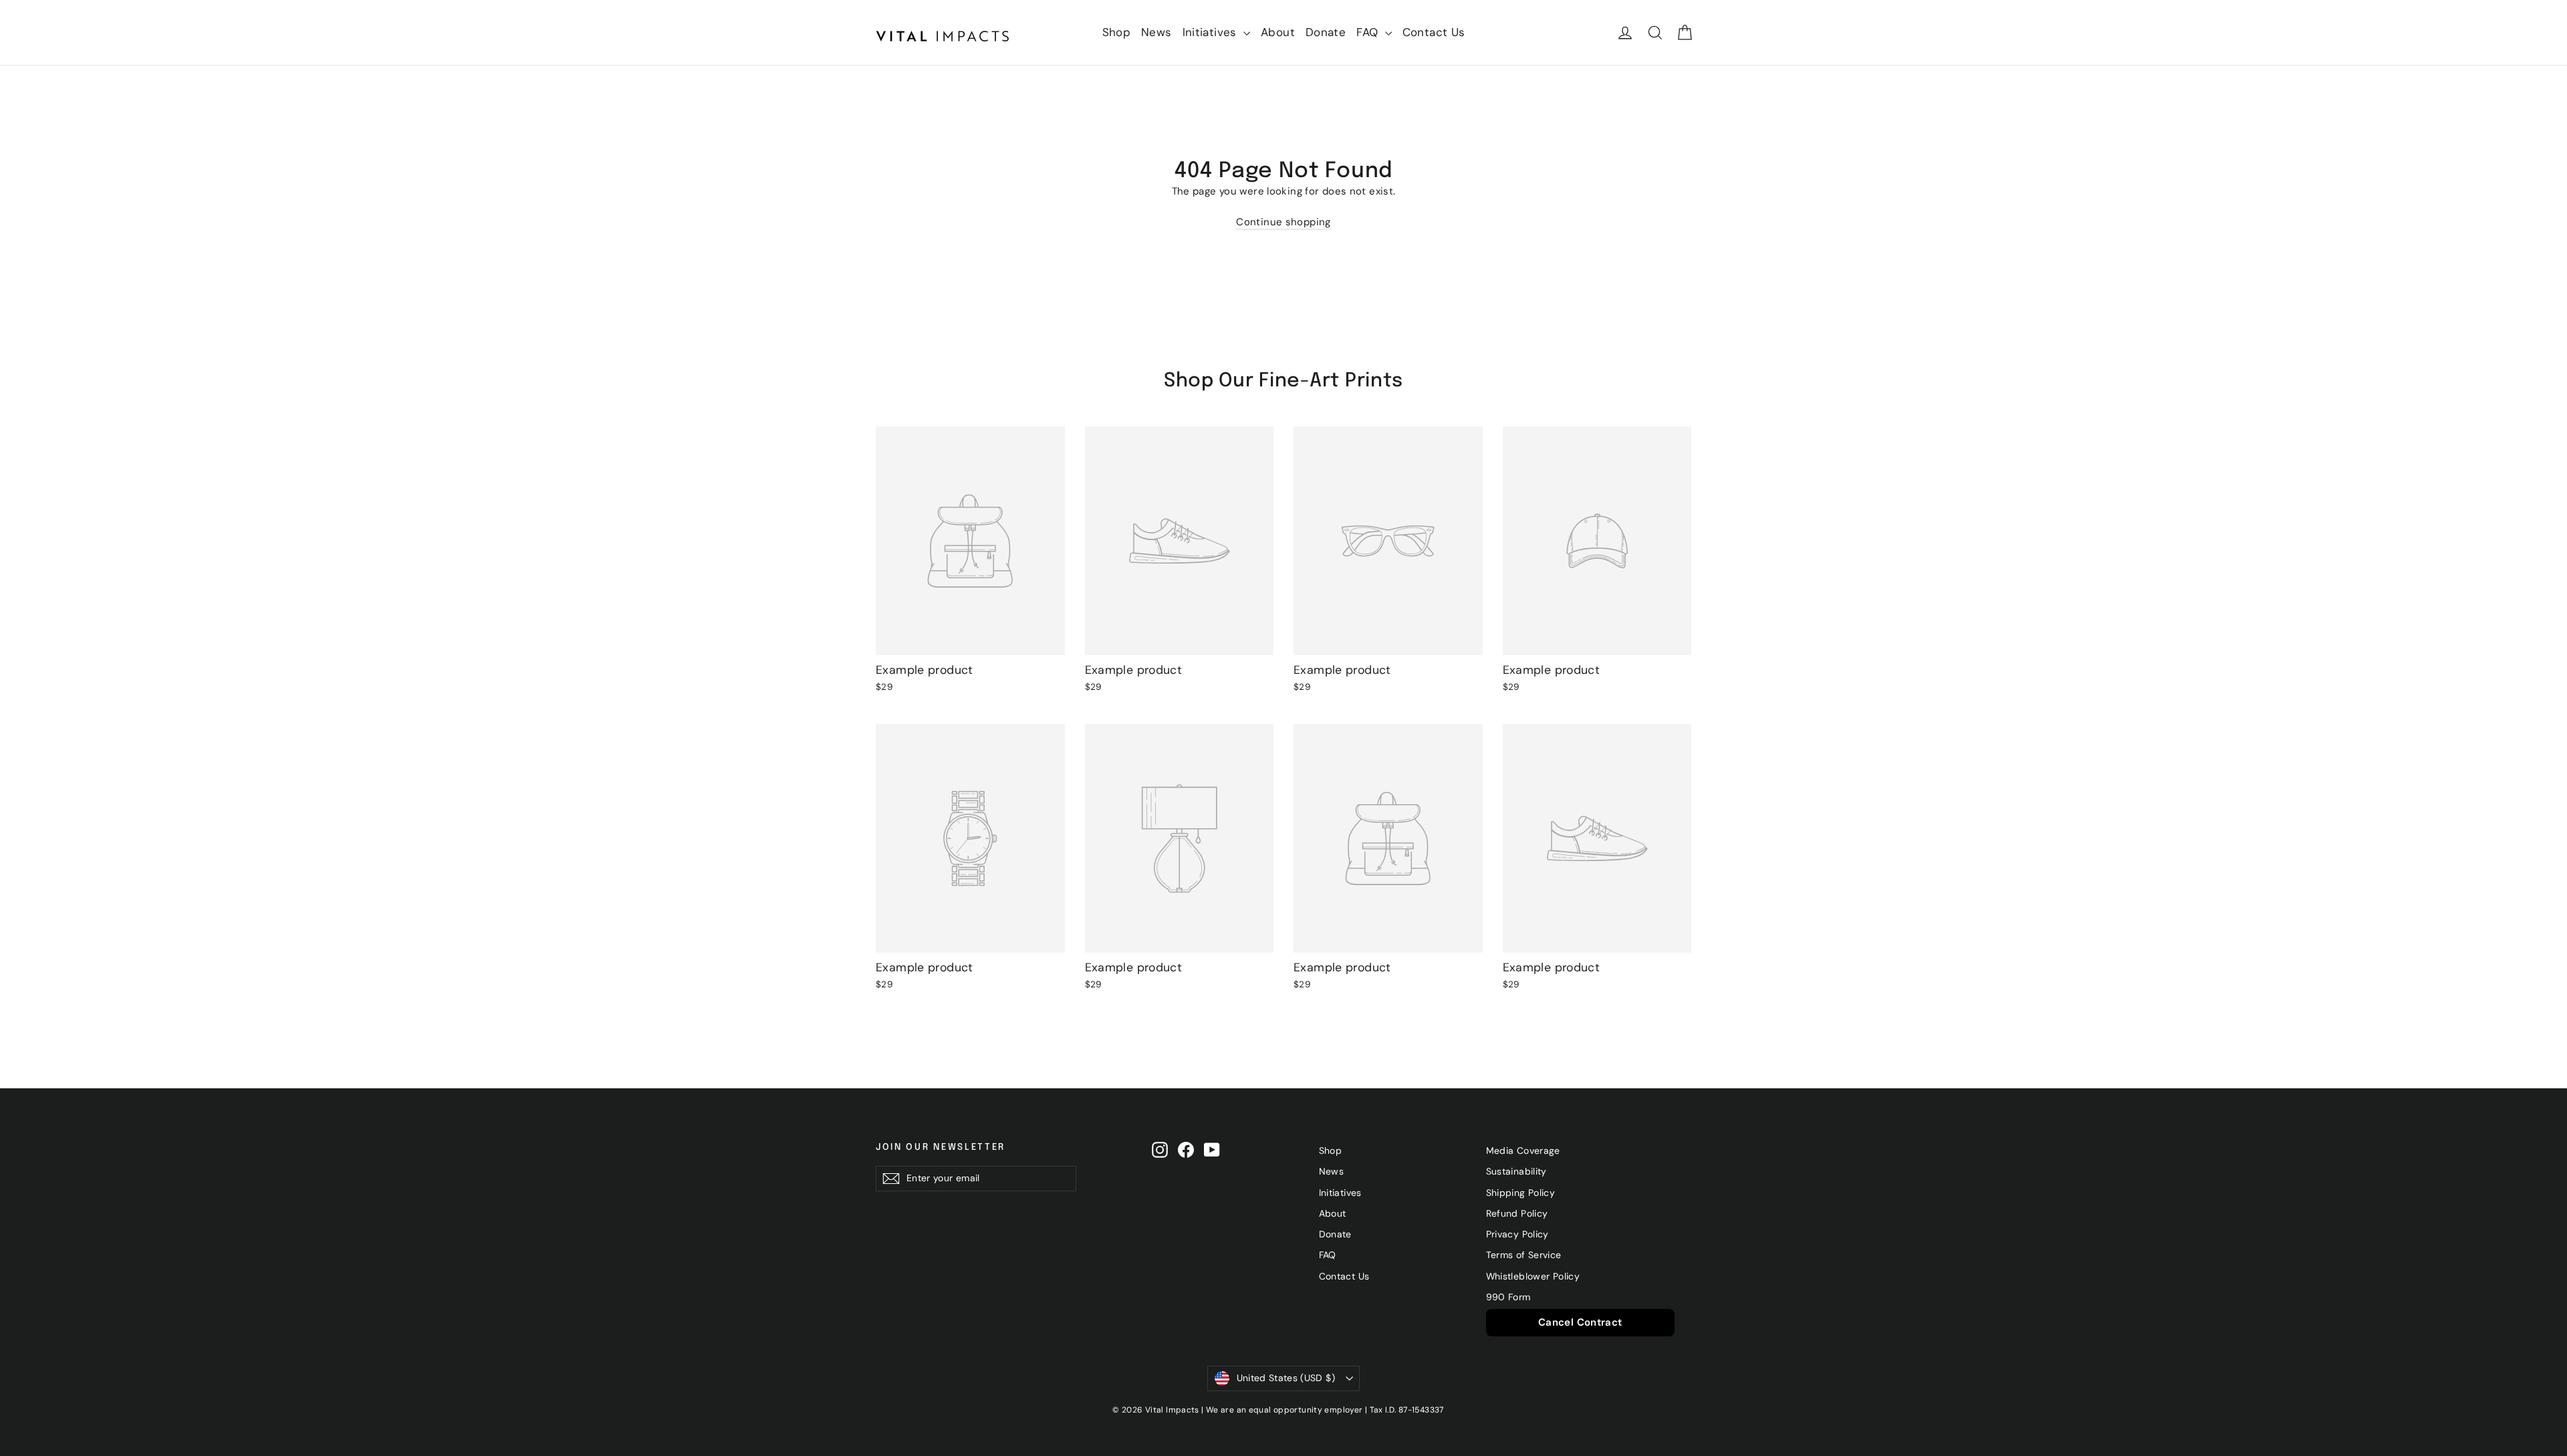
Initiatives (1212, 32)
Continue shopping (1283, 222)
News (1156, 32)
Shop (1117, 32)
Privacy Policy (1517, 1234)
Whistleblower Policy (1533, 1276)
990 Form (1508, 1297)
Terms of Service (1524, 1255)
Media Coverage (1523, 1150)
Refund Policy (1517, 1213)
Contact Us (1434, 32)
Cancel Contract (1580, 1322)
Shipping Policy (1521, 1193)
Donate (1326, 32)
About (1278, 32)
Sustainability (1516, 1171)
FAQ (1369, 32)
